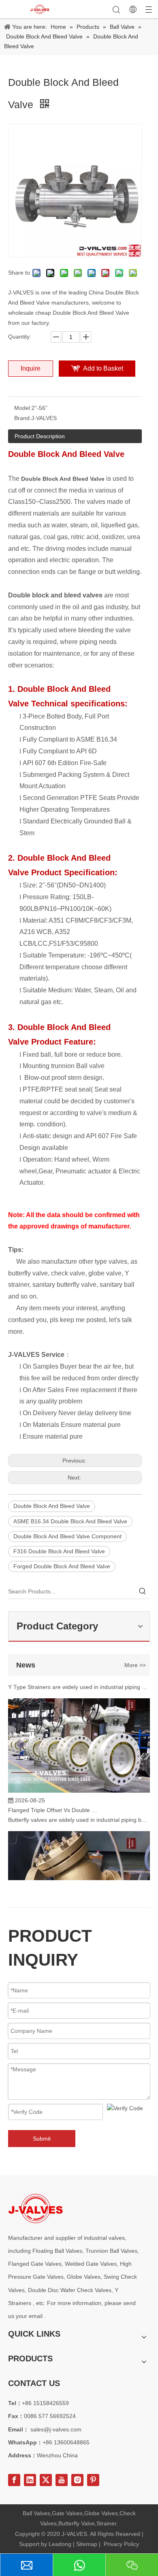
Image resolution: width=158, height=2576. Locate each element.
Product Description (40, 436)
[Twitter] (46, 2480)
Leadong (60, 2544)
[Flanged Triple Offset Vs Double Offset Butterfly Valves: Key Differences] (79, 1786)
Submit (42, 2139)
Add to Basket (103, 368)
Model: (23, 408)
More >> (135, 1665)
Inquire (31, 368)
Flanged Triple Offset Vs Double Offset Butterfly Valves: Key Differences (54, 1805)
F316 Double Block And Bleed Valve (59, 1551)
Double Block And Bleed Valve (52, 1506)
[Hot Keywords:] (143, 1591)
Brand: (23, 418)
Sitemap (87, 2544)
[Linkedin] (30, 2480)
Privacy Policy (121, 2544)
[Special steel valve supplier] (35, 2208)
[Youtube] (62, 2480)
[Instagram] (77, 2480)
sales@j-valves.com (56, 2429)
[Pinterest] (93, 2480)
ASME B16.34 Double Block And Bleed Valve (70, 1521)
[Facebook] (14, 2480)
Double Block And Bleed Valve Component (67, 1536)
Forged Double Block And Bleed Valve (62, 1566)
